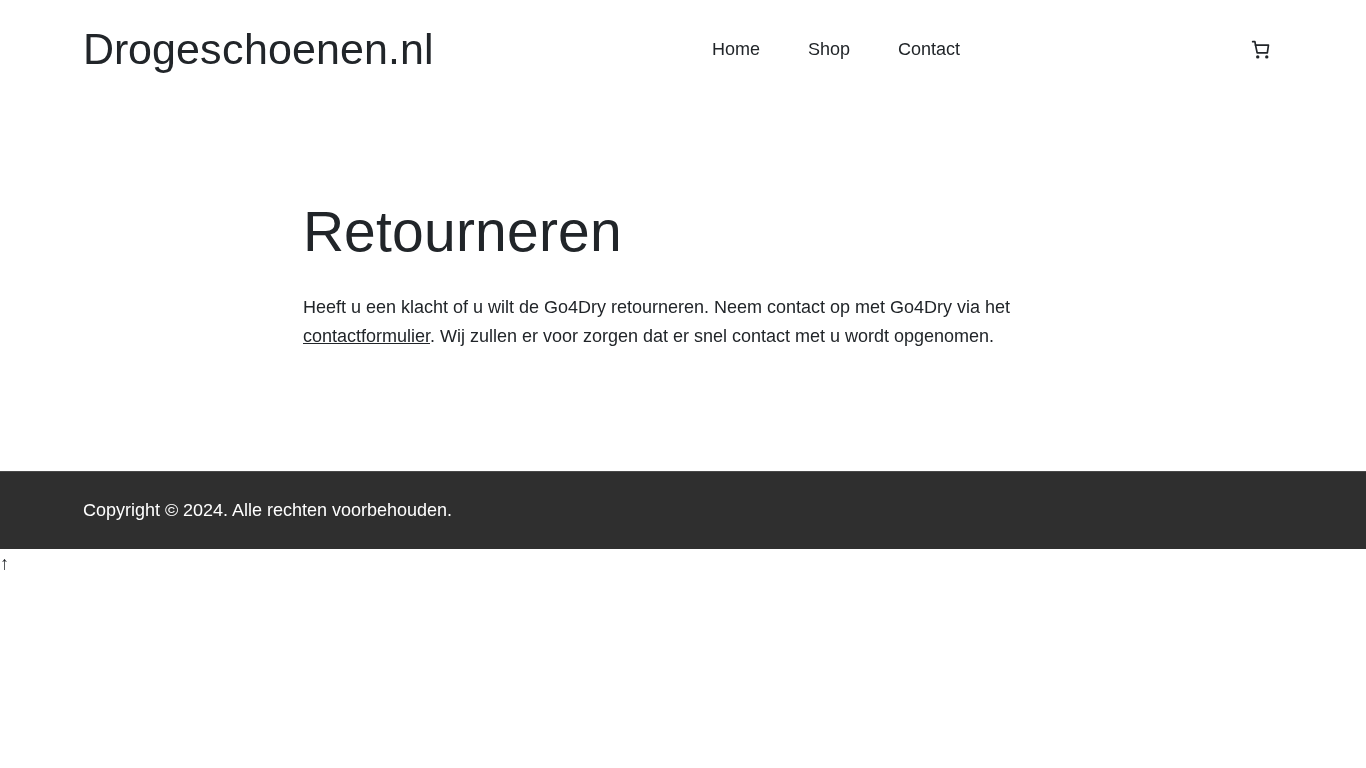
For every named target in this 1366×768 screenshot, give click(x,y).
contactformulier (366, 336)
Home (736, 49)
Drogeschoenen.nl (258, 49)
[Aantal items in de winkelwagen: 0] (1260, 49)
